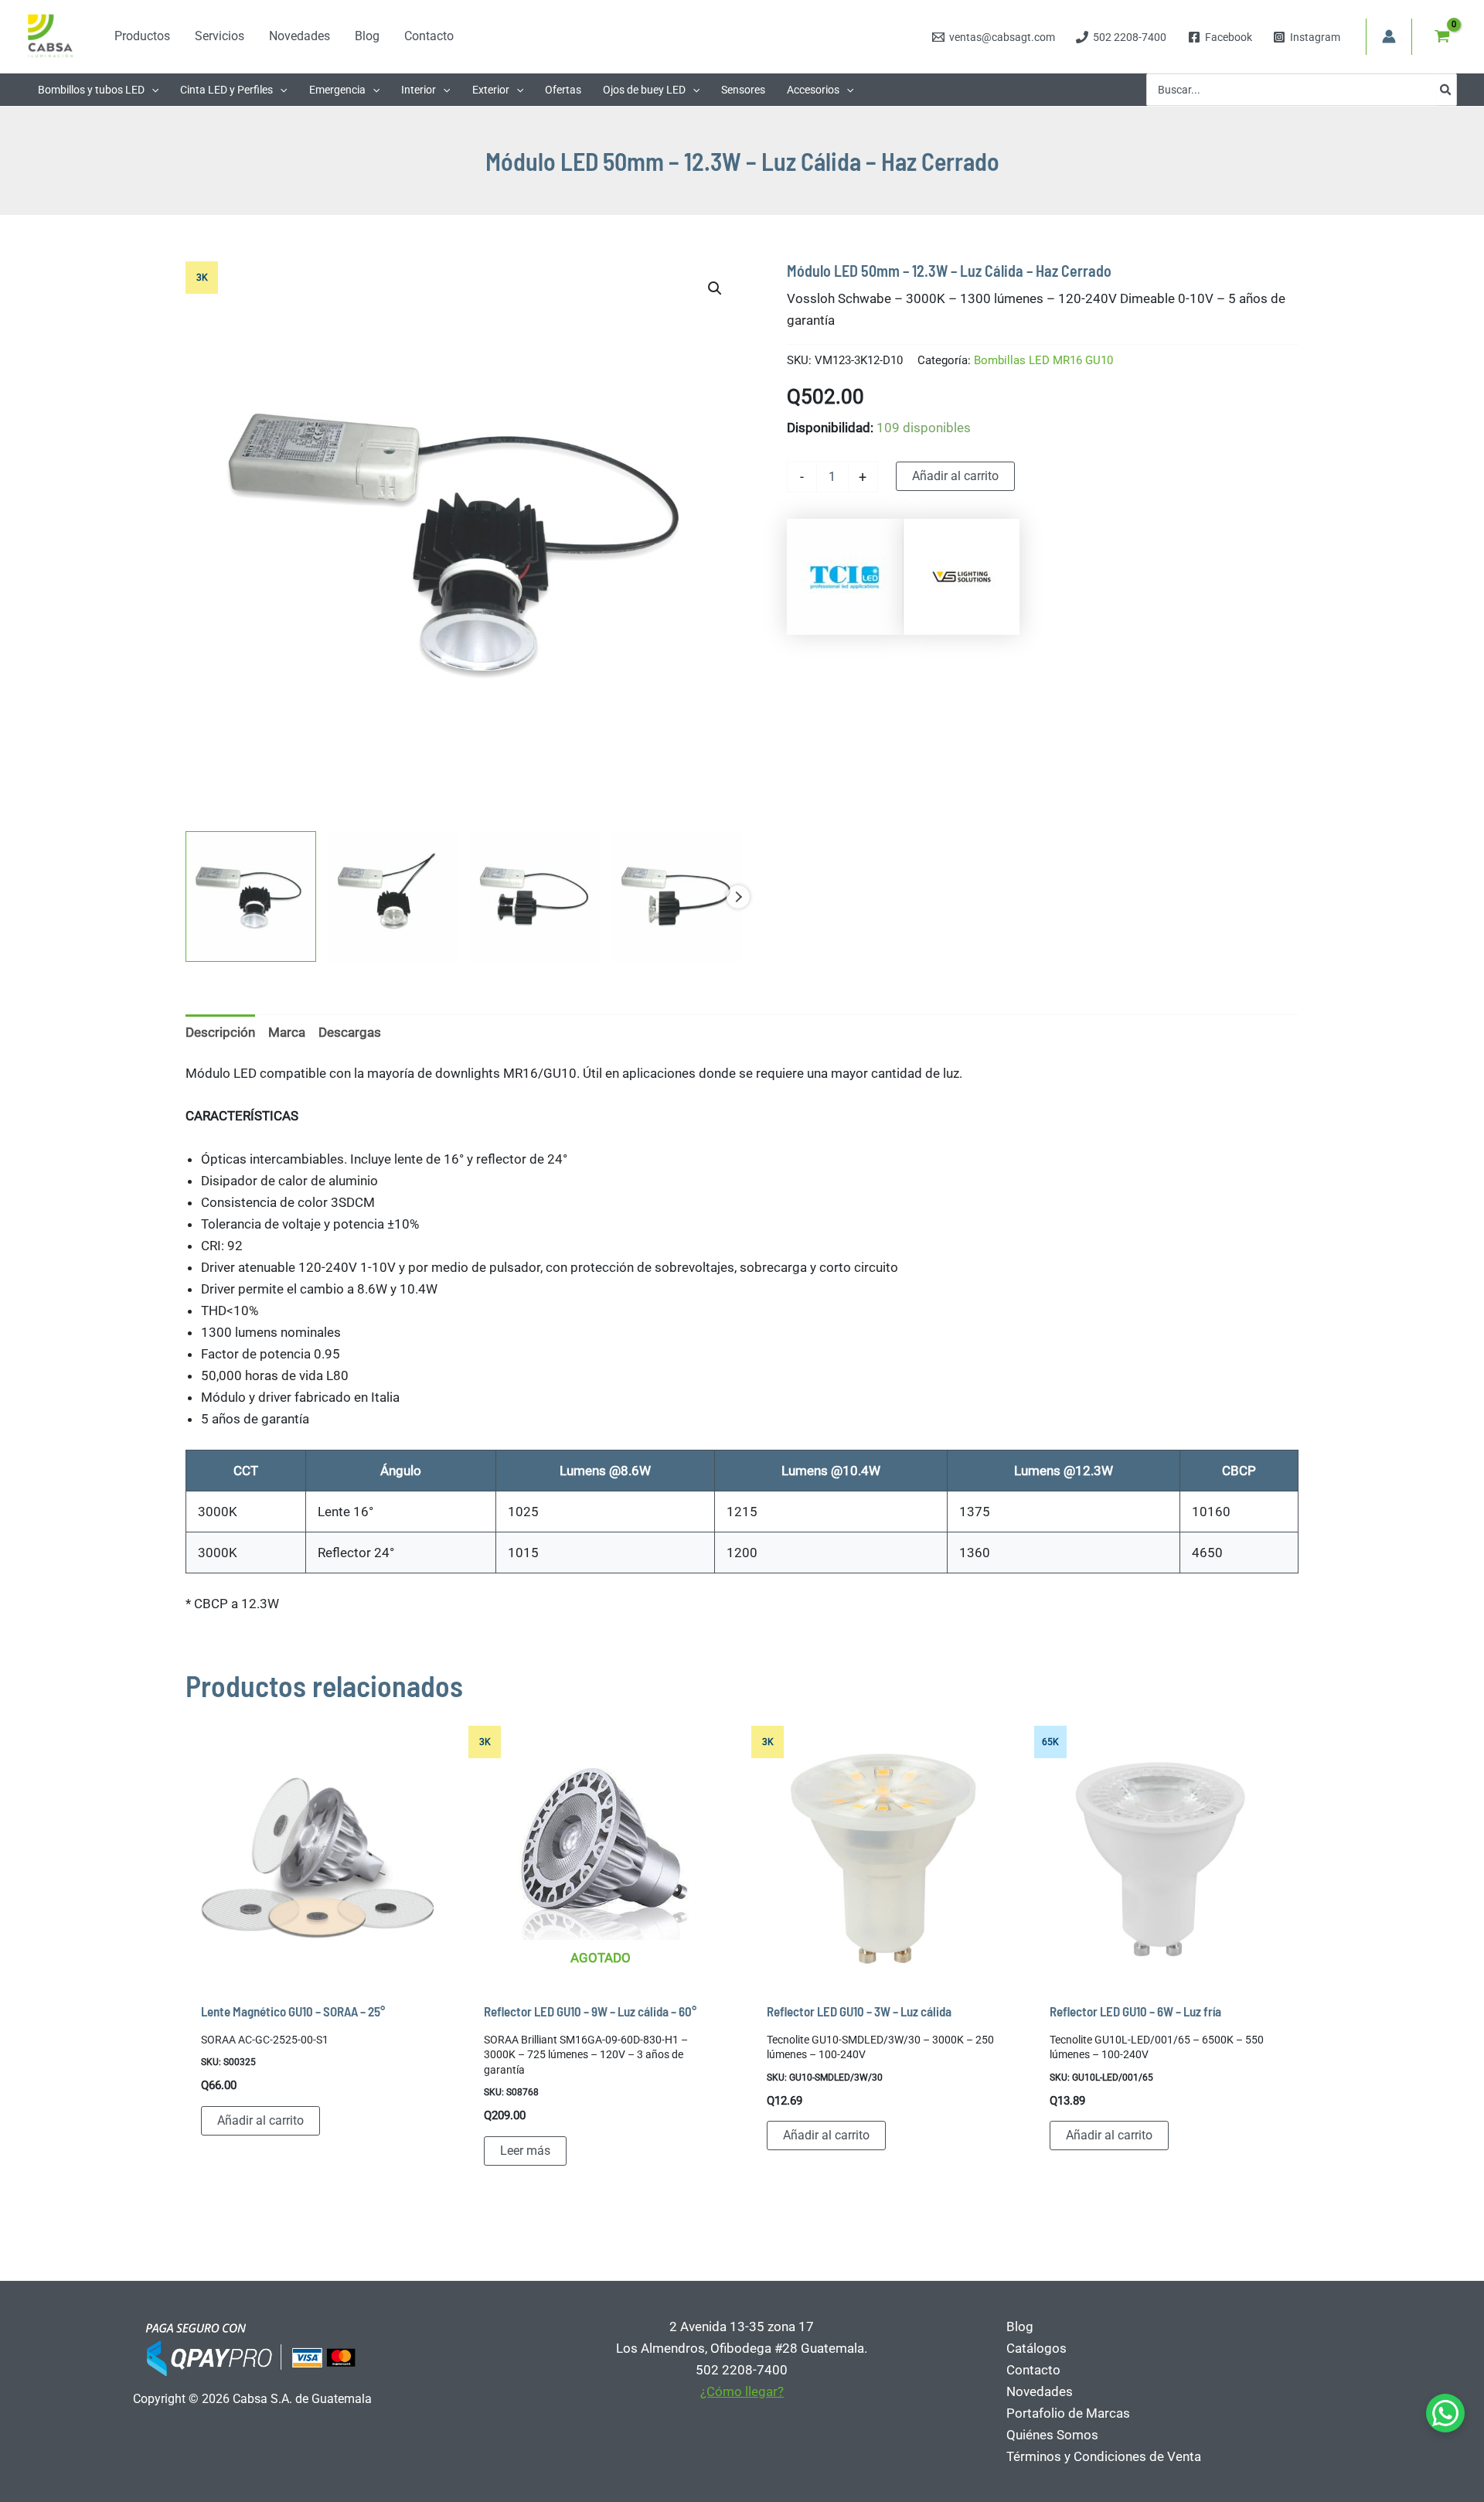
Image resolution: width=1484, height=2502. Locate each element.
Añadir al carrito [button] (260, 2120)
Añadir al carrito (955, 476)
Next (738, 897)
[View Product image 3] (535, 896)
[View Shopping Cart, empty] (1442, 36)
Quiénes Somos (1052, 2435)
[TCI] (845, 577)
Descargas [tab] (350, 1032)
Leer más (525, 2151)
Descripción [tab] (220, 1032)
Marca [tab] (287, 1032)
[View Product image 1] (251, 896)
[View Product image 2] (393, 896)
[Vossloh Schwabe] (962, 577)
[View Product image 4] (677, 896)
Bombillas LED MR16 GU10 (1043, 360)
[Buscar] (1446, 90)
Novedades (1040, 2391)
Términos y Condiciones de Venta (1104, 2456)
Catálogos (1036, 2348)
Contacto (1033, 2370)
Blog (1020, 2326)
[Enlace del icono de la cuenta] (1389, 36)
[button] (151, 90)
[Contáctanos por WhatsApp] (1445, 2413)
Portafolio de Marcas (1068, 2413)
